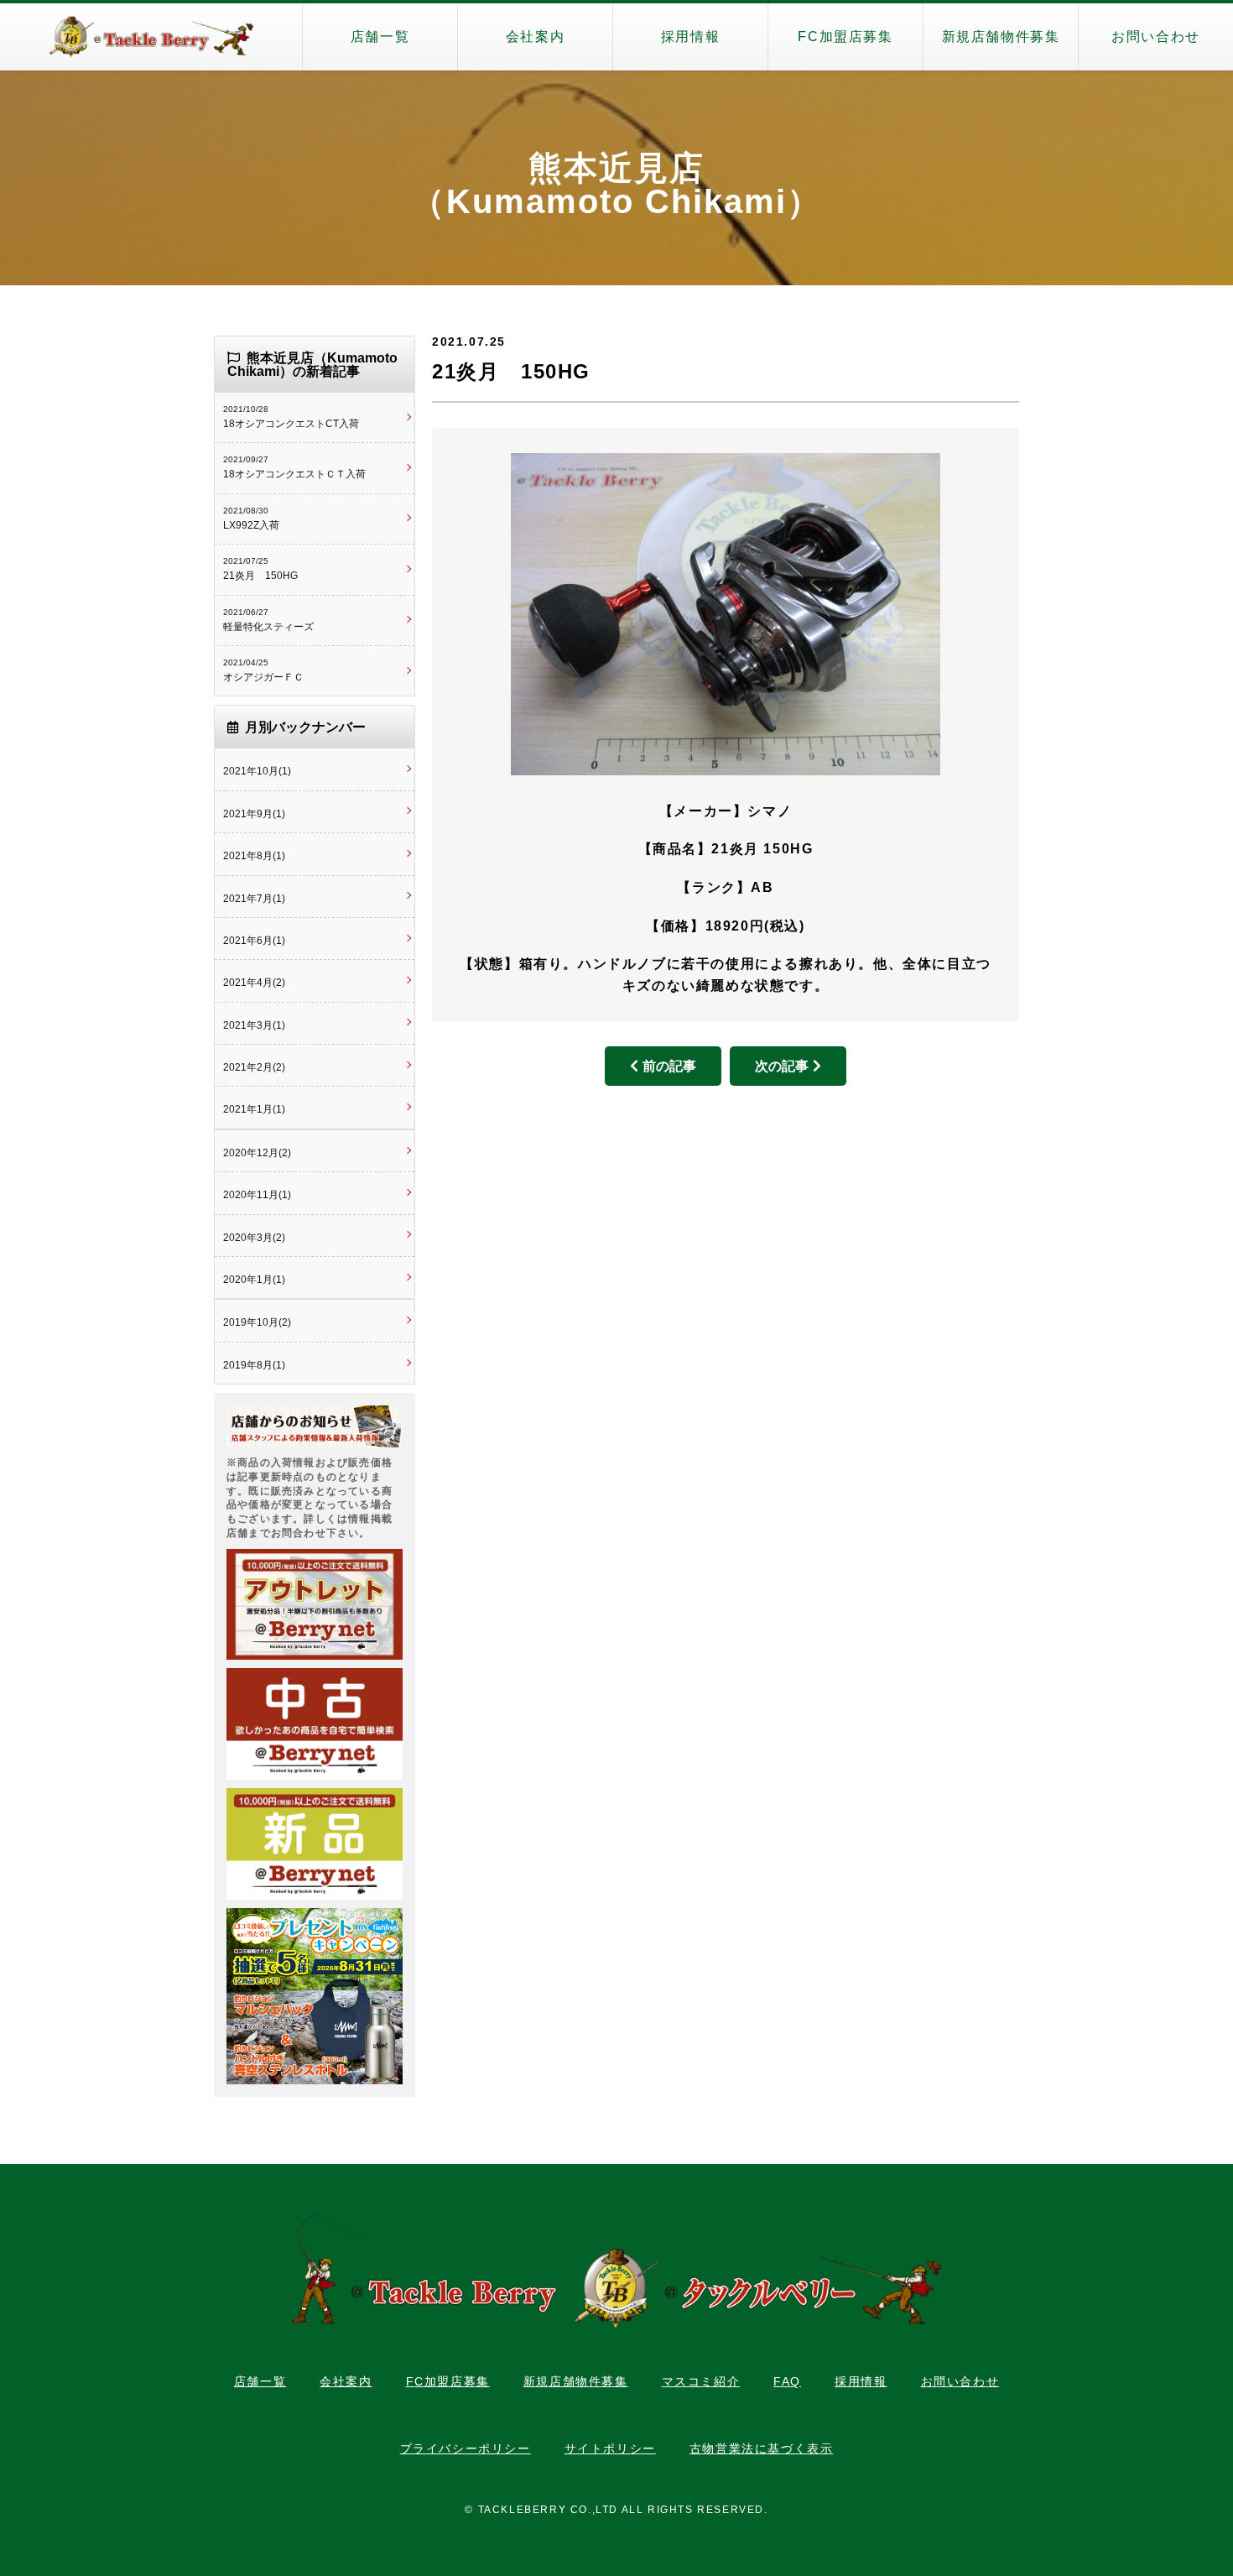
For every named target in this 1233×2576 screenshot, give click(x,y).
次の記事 (782, 1066)
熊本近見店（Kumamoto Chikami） (616, 185)
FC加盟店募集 (845, 37)
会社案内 (535, 37)
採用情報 (690, 37)
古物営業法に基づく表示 (762, 2448)
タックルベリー (151, 37)
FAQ (787, 2381)
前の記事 (669, 1066)
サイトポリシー (610, 2448)
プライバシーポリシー (466, 2448)
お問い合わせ (1156, 37)
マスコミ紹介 (701, 2381)
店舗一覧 (380, 37)
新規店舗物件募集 (1001, 37)
